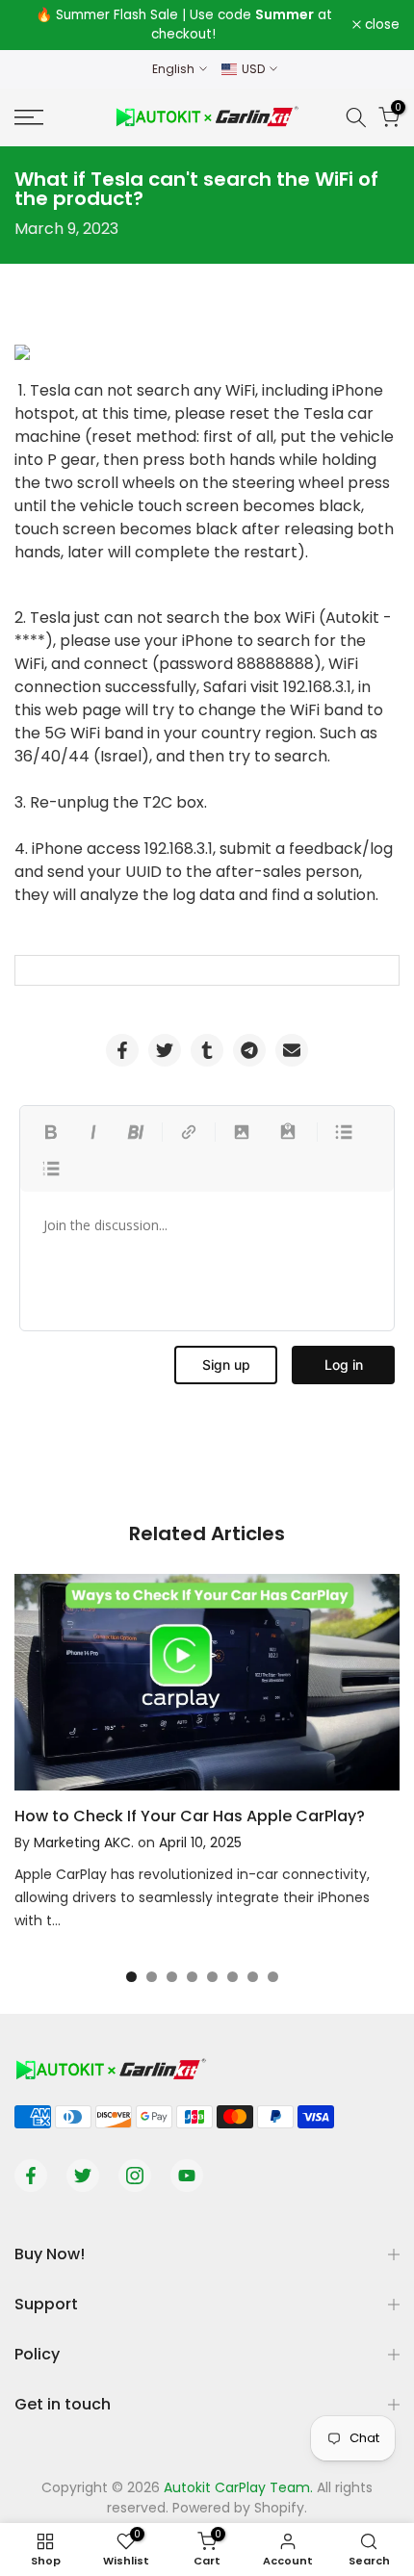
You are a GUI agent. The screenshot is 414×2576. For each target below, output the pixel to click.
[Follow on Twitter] (83, 2176)
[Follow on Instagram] (135, 2176)
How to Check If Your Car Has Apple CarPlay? (190, 1816)
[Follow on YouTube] (187, 2176)
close (380, 25)
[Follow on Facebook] (31, 2176)
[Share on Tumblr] (207, 1050)
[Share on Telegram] (249, 1050)
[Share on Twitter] (165, 1050)
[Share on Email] (292, 1050)
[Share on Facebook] (122, 1050)
